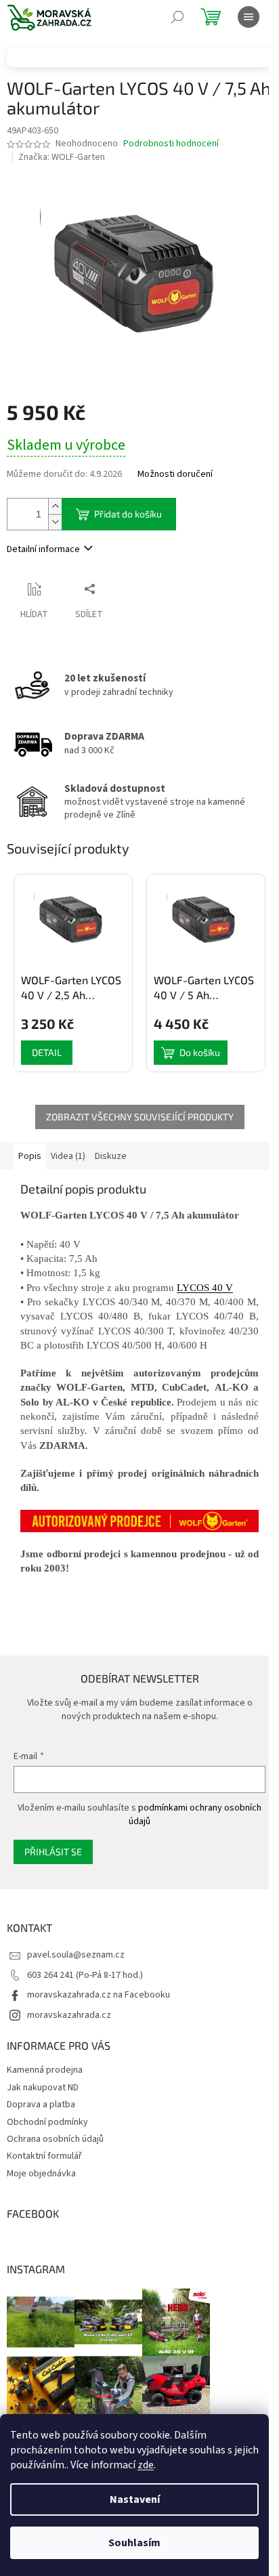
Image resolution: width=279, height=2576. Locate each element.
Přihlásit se (53, 1852)
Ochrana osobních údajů (55, 2139)
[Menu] (249, 17)
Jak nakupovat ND (43, 2088)
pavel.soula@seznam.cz (76, 1955)
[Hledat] (177, 17)
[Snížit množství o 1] (55, 522)
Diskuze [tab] (111, 1156)
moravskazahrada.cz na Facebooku (99, 1995)
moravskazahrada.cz (69, 2015)
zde (146, 2465)
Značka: (62, 157)
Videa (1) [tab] (68, 1156)
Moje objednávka (41, 2174)
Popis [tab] (30, 1156)
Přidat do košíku (128, 514)
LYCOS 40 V (205, 1288)
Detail (47, 1052)
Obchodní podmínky (47, 2122)
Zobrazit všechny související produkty (140, 1117)
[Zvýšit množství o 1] (55, 506)
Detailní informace (43, 549)
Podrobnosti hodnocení (171, 144)
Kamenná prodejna (45, 2070)
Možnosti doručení (175, 474)
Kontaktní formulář (44, 2156)
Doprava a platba (41, 2105)
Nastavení (135, 2499)
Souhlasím (134, 2543)
